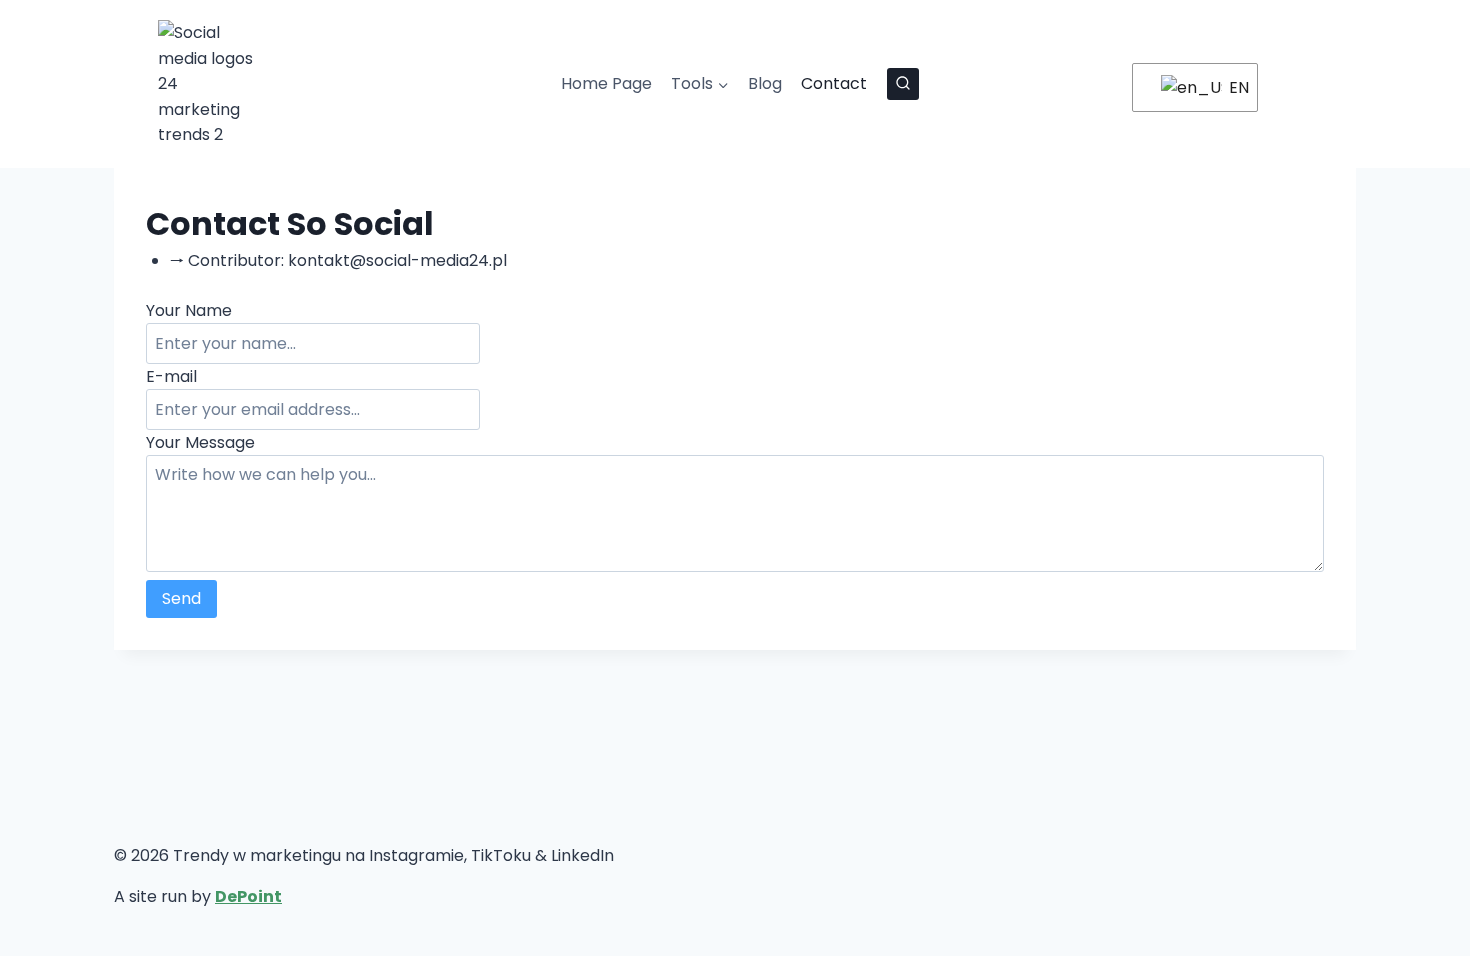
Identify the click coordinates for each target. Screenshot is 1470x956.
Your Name (189, 310)
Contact (834, 83)
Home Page (606, 83)
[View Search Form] (903, 84)
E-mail (171, 376)
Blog (765, 83)
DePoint (248, 896)
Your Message (200, 442)
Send (181, 598)
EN (1231, 87)
